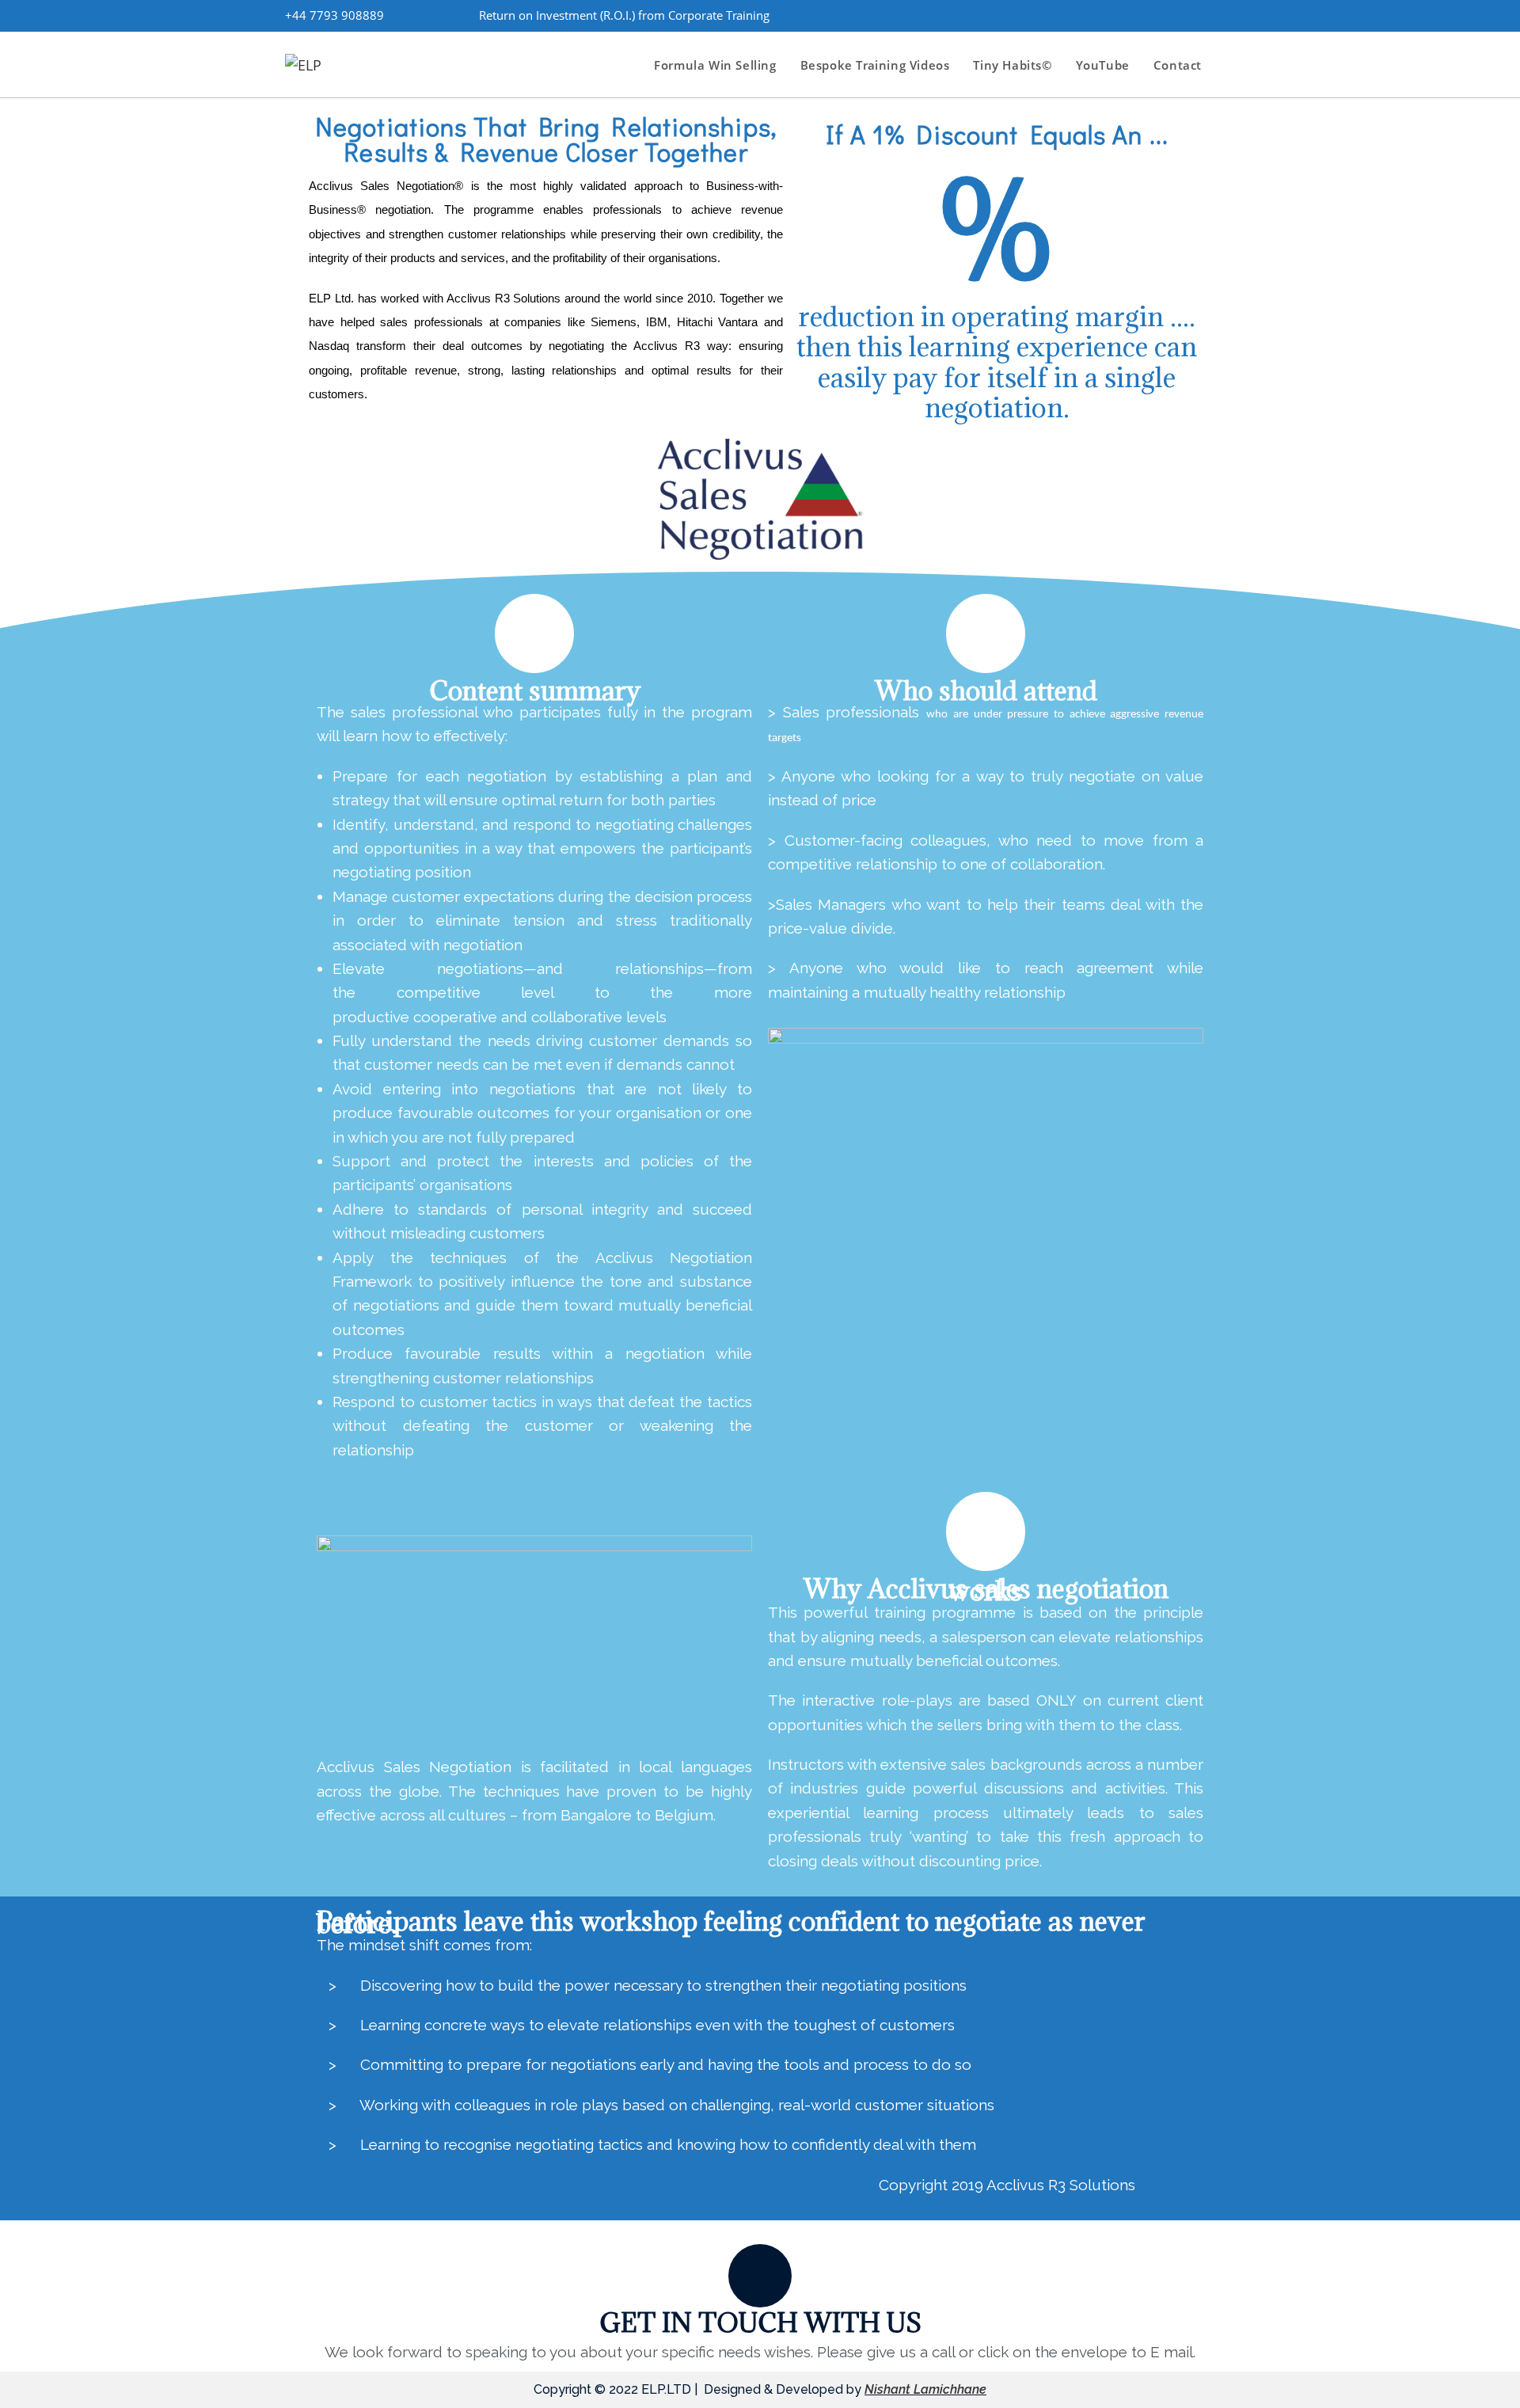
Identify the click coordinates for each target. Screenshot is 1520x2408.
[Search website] (1230, 65)
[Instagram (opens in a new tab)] (1149, 15)
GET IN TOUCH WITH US (760, 2322)
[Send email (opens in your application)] (1225, 15)
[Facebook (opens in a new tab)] (1122, 15)
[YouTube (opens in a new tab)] (1203, 15)
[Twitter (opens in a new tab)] (1095, 15)
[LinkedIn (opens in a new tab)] (1176, 15)
